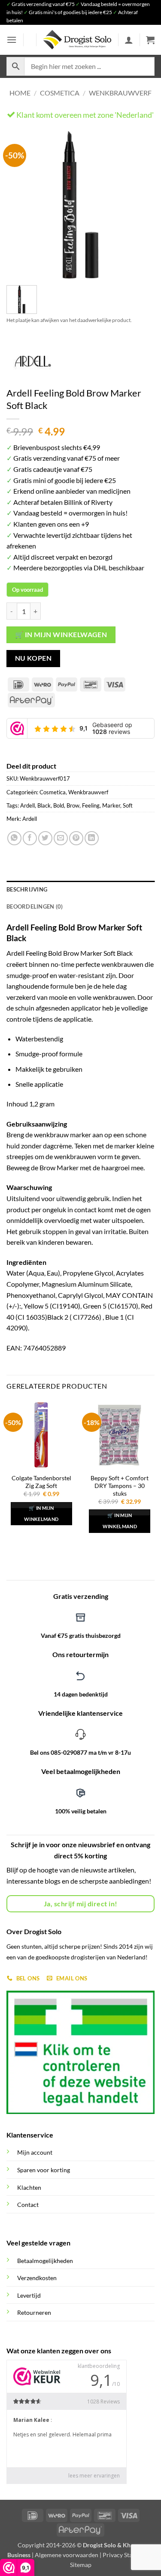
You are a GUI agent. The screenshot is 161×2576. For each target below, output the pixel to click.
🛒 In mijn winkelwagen (61, 635)
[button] (12, 40)
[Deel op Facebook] (30, 838)
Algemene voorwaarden (67, 2555)
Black (44, 805)
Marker (111, 805)
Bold (59, 805)
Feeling (91, 805)
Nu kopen (33, 658)
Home (20, 93)
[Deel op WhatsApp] (14, 838)
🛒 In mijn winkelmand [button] (41, 1513)
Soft (128, 805)
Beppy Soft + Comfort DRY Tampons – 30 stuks (120, 1486)
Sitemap (81, 2565)
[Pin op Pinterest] (76, 838)
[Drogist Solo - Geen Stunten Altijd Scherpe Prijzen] (77, 40)
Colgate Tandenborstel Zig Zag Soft (41, 1482)
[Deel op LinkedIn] (92, 838)
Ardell (27, 805)
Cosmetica (60, 93)
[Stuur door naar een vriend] (61, 838)
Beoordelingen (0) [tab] (35, 906)
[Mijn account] (129, 40)
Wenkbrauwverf (120, 93)
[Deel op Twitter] (45, 838)
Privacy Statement (127, 2555)
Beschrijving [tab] (27, 889)
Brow (73, 805)
